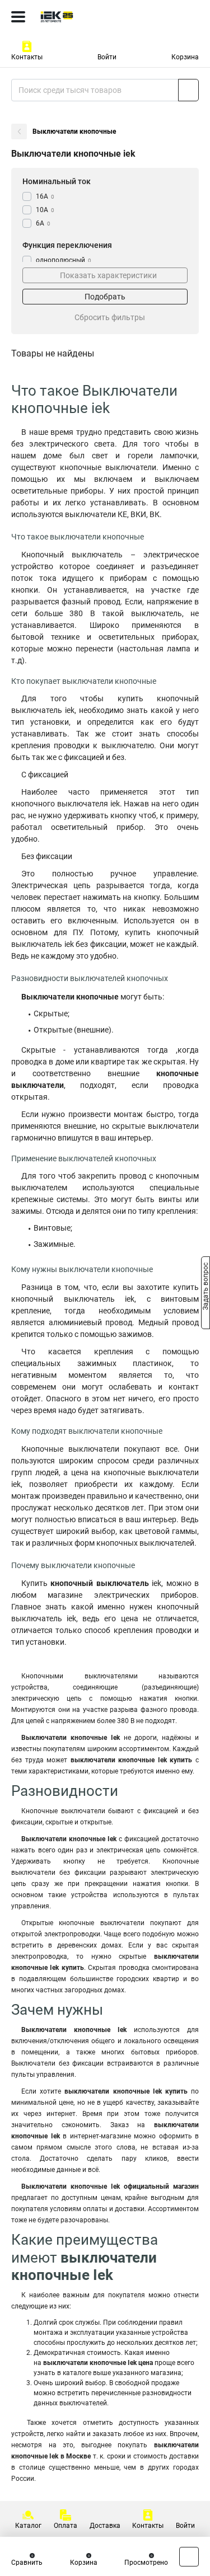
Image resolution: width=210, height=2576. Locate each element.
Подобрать (105, 297)
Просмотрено (146, 2563)
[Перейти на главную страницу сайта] (84, 17)
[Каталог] (18, 17)
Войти (107, 57)
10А (45, 210)
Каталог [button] (28, 2526)
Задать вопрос (206, 1287)
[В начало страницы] (189, 2557)
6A (43, 223)
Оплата (66, 2526)
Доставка (105, 2526)
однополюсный (64, 260)
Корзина (185, 57)
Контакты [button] (27, 57)
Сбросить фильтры (110, 317)
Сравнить (27, 2563)
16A (45, 196)
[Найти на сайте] (188, 90)
